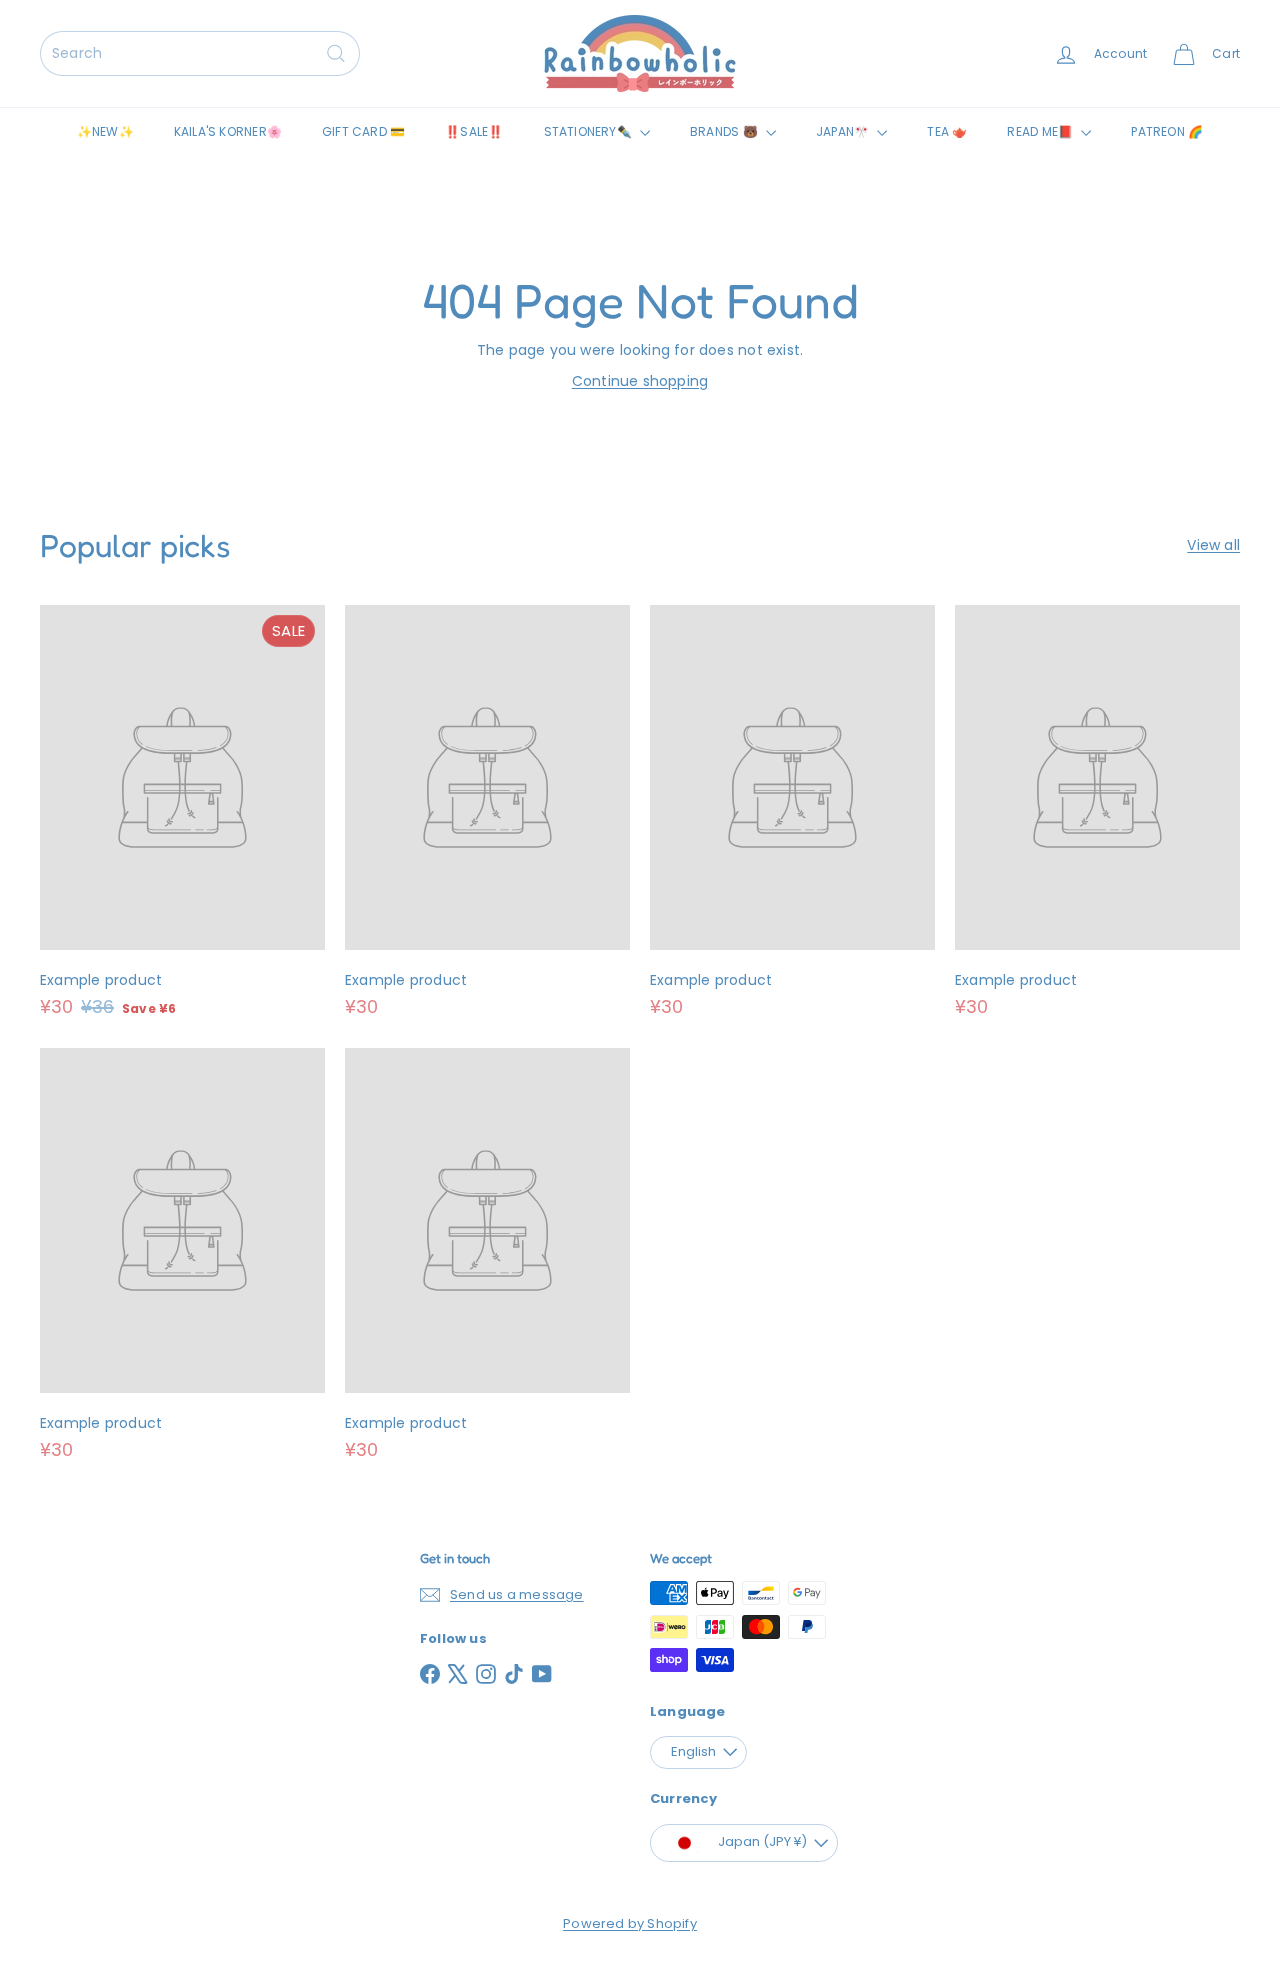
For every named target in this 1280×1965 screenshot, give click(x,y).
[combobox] (200, 53)
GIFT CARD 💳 (363, 131)
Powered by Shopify (630, 1923)
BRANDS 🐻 (725, 131)
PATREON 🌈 (1167, 131)
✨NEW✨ (105, 131)
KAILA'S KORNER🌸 (228, 131)
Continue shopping (640, 381)
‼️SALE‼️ (474, 131)
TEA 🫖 (947, 131)
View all (1213, 545)
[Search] (336, 53)
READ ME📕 (1041, 131)
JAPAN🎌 (844, 131)
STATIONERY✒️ (590, 131)
